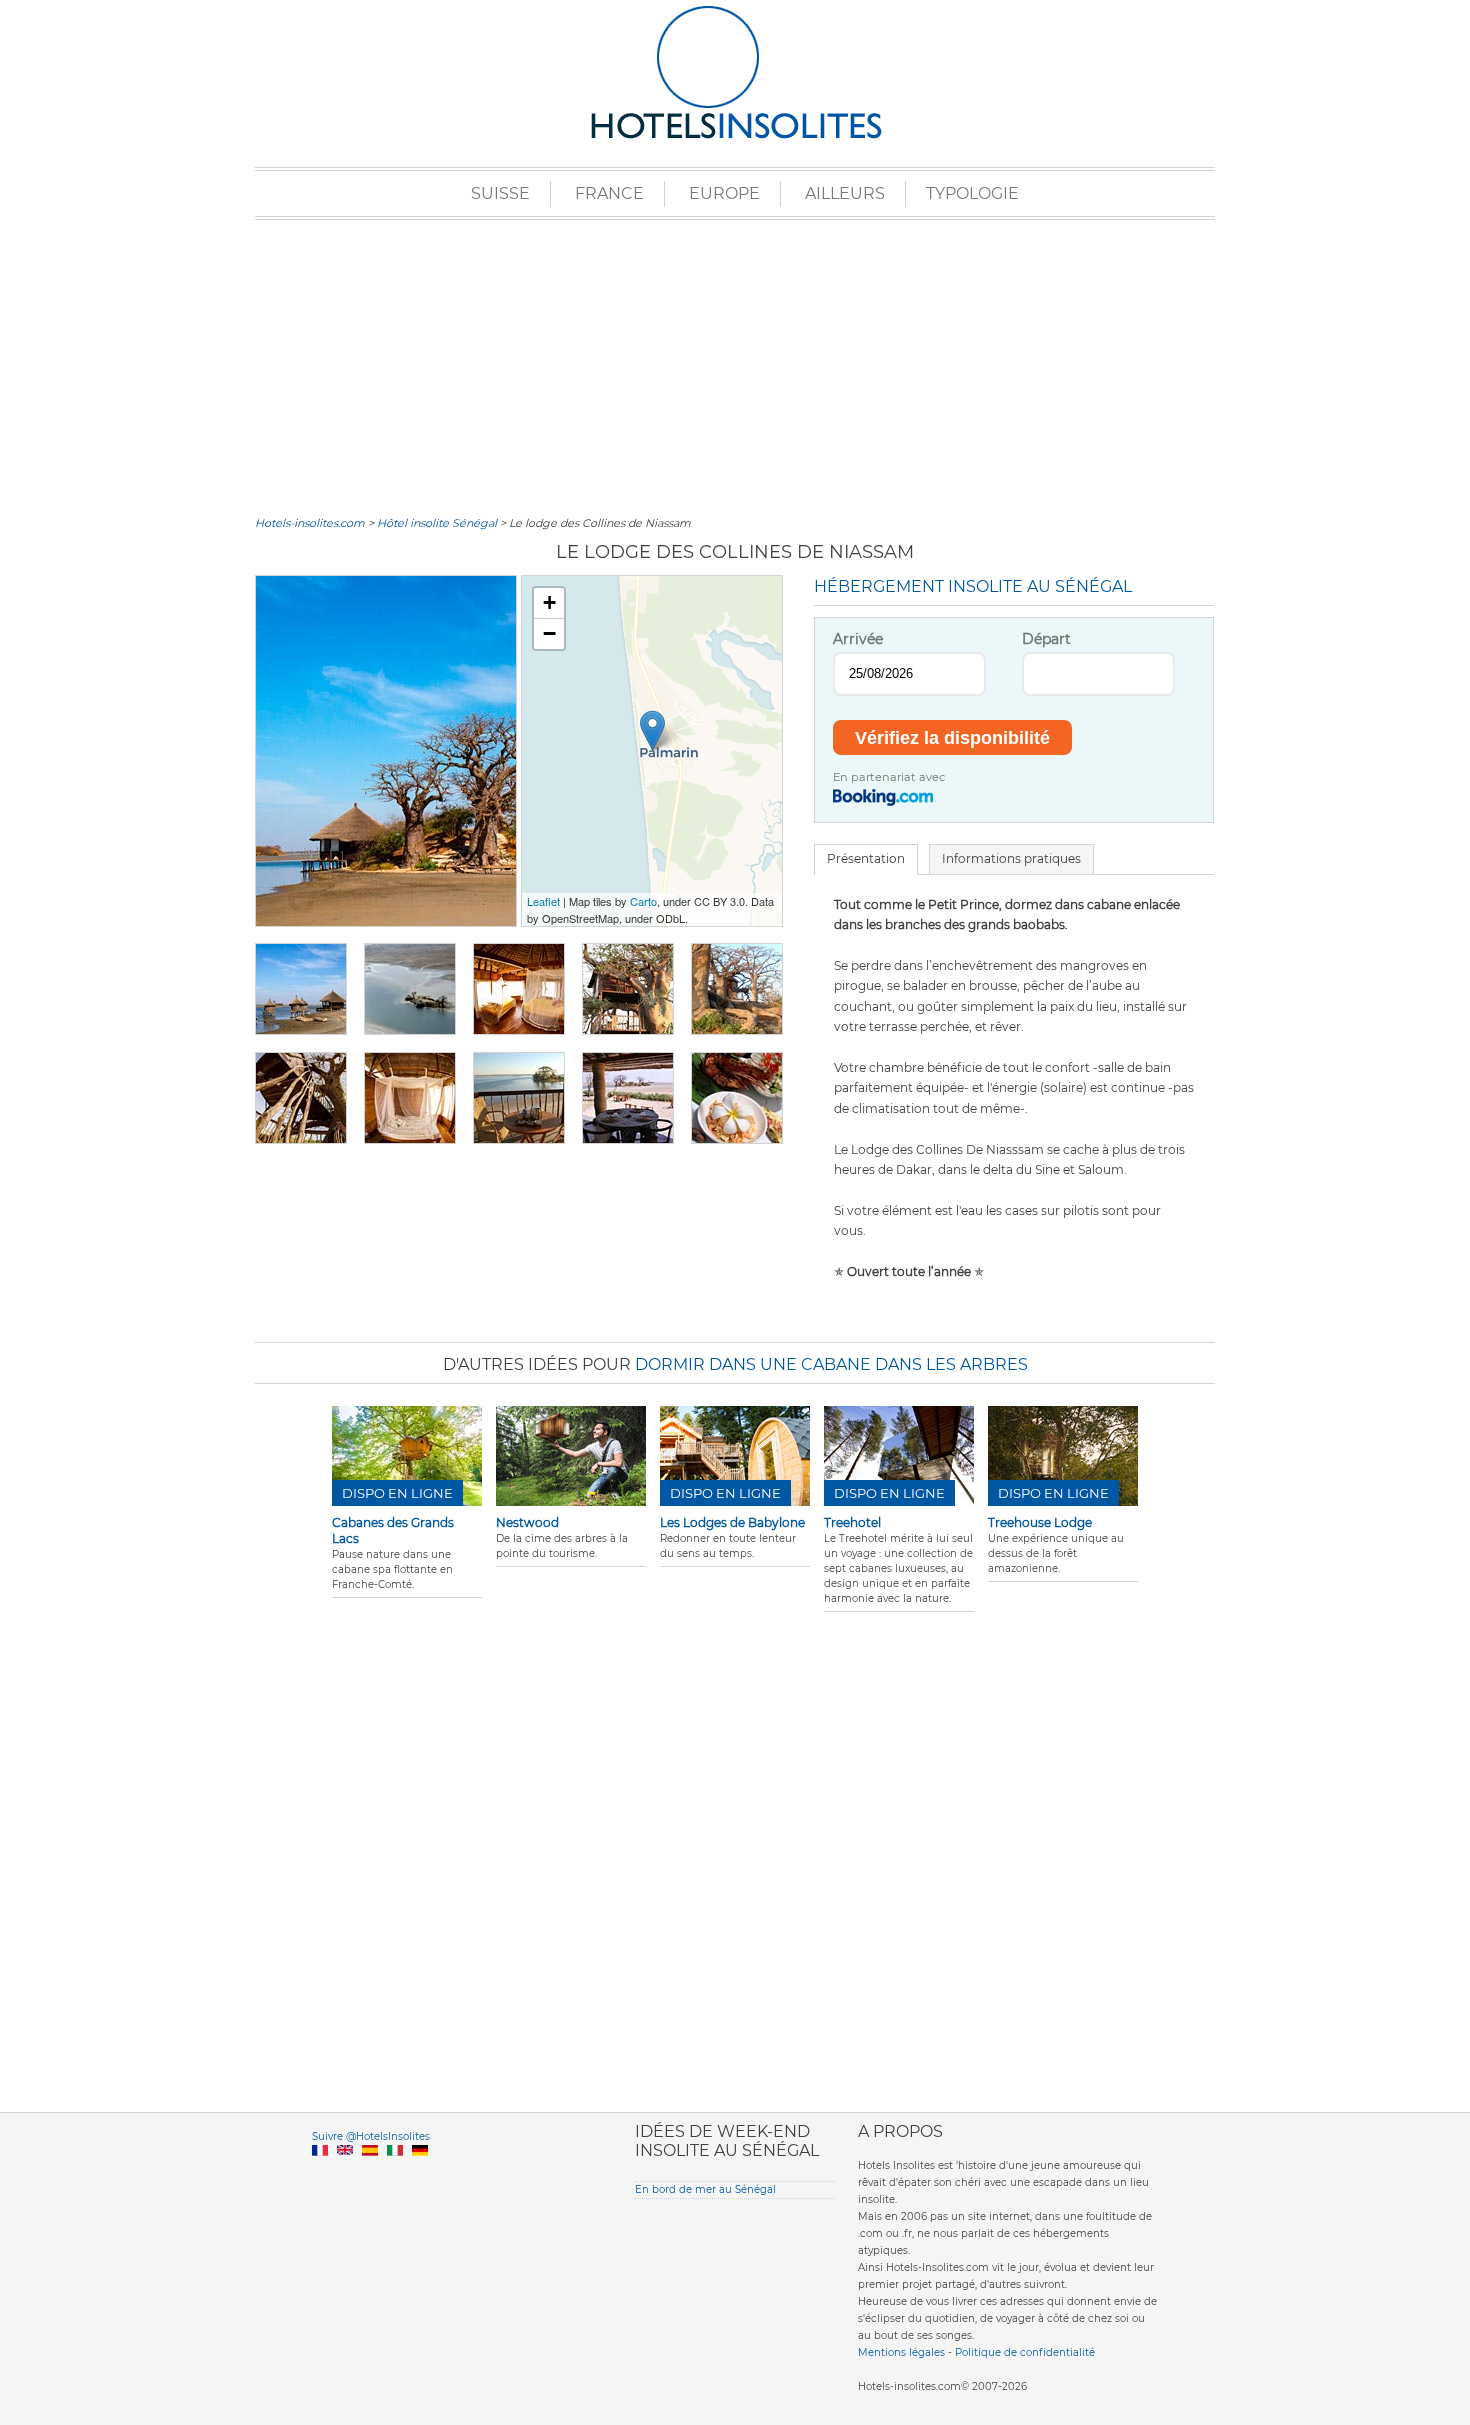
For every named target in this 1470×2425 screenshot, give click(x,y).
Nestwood (527, 1522)
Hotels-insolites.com (310, 523)
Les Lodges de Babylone (732, 1522)
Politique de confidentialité (1025, 2352)
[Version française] (320, 2173)
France (609, 193)
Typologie (972, 193)
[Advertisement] (735, 365)
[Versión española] (370, 2173)
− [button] (549, 633)
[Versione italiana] (395, 2173)
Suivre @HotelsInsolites (371, 2136)
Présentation (866, 858)
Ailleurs (845, 193)
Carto (643, 901)
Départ (1046, 639)
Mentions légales (901, 2352)
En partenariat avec (889, 777)
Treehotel (852, 1522)
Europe (724, 193)
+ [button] (549, 602)
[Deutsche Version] (420, 2173)
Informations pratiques (1011, 858)
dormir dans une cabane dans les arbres (831, 1364)
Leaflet (543, 901)
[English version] (345, 2173)
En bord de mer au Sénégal (705, 2189)
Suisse (500, 193)
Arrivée (858, 639)
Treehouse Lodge (1040, 1522)
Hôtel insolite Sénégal (437, 523)
